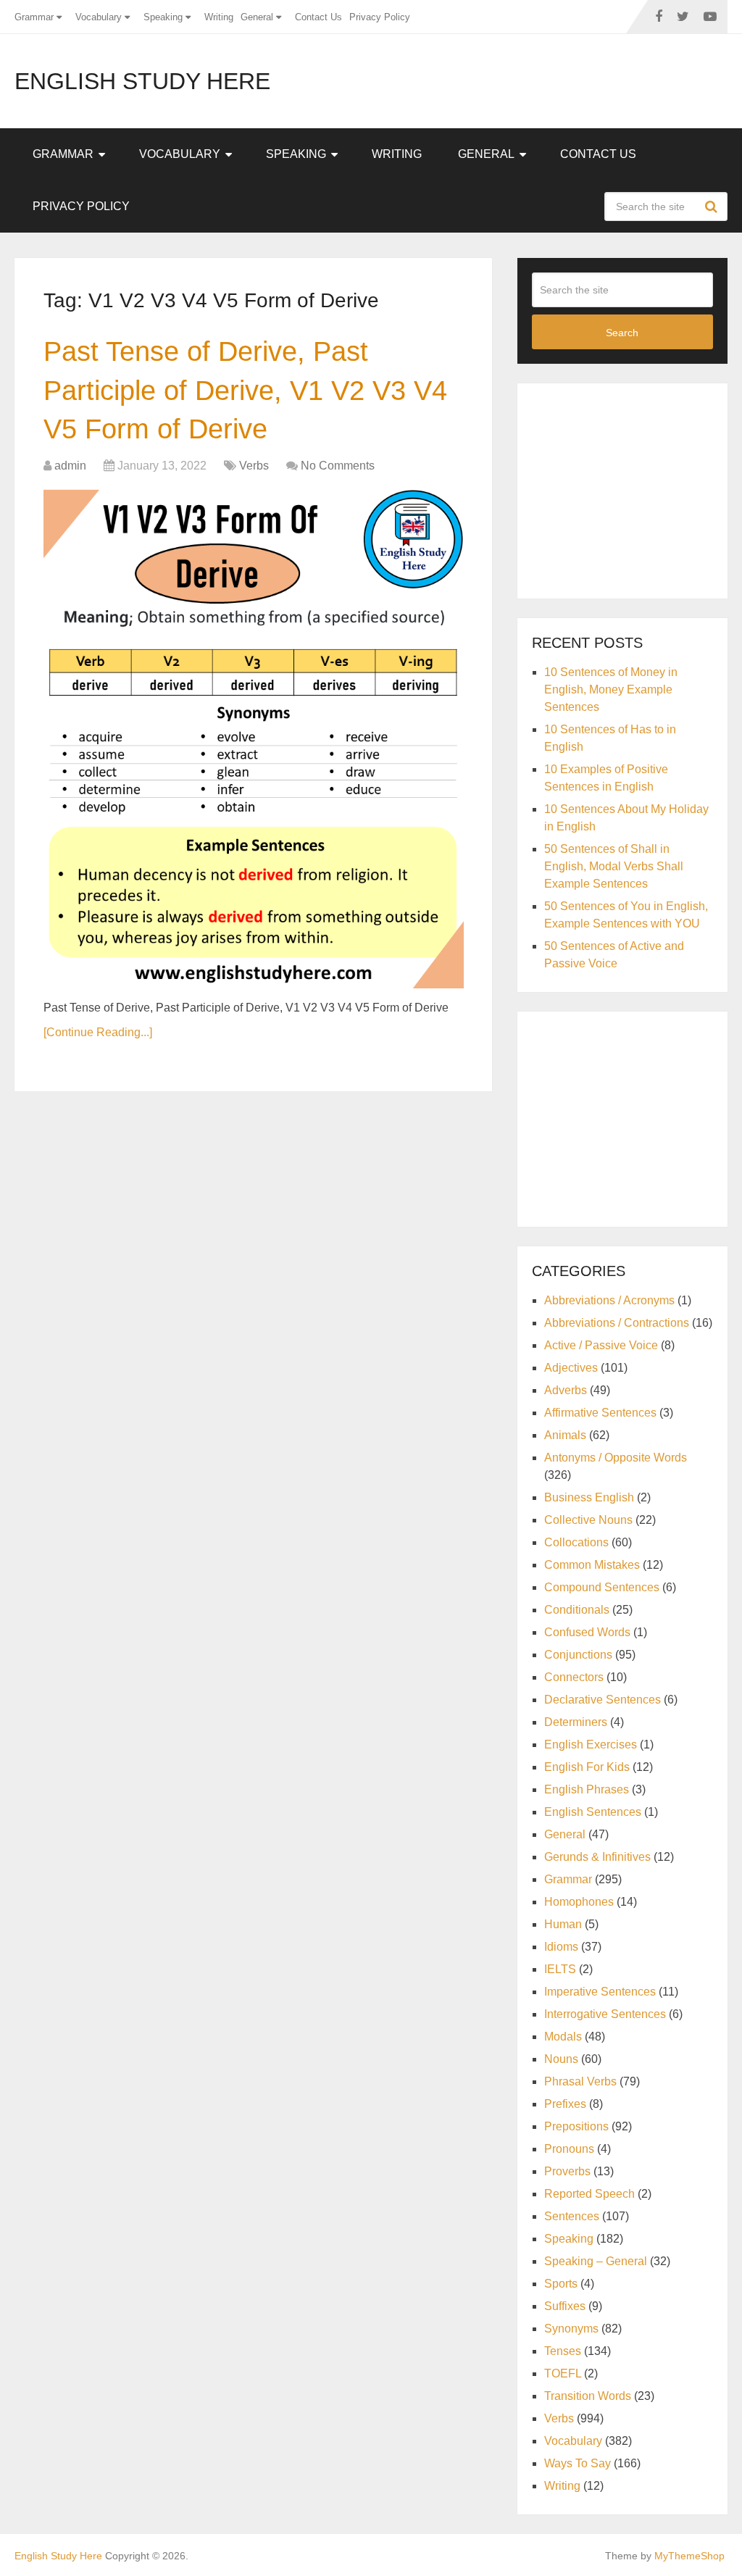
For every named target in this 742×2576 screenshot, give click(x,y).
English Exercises (591, 1745)
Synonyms (571, 2329)
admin (70, 466)
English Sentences (593, 1812)
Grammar (34, 17)
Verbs (254, 466)
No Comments (338, 466)
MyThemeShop (689, 2556)
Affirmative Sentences (600, 1413)
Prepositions (576, 2126)
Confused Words (587, 1632)
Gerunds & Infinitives (597, 1857)
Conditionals (577, 1610)
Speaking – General (596, 2261)
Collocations (576, 1542)
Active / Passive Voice (601, 1345)
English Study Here (142, 81)
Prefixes (565, 2104)
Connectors (574, 1677)
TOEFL (563, 2373)
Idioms (561, 1947)
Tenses (563, 2351)
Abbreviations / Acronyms (609, 1300)
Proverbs (567, 2171)
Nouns (561, 2059)
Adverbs (566, 1390)
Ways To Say (578, 2463)
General (257, 17)
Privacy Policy (380, 17)
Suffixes (565, 2306)
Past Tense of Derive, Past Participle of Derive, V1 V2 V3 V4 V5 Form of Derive (245, 390)
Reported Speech (589, 2194)
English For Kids (587, 1767)
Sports (561, 2284)
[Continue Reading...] (98, 1032)
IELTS (560, 1969)
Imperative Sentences (600, 1992)
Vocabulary (99, 17)
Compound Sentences (602, 1587)
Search (713, 207)
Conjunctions (578, 1655)
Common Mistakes (592, 1565)
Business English (589, 1497)
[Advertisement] (637, 488)
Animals (565, 1435)
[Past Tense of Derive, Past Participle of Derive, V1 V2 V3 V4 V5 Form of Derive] (254, 739)
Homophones (579, 1902)
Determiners (576, 1722)
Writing (219, 17)
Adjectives (571, 1368)
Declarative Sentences (603, 1700)
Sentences (572, 2216)
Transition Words (588, 2396)
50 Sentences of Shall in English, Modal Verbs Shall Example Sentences (614, 866)
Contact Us (318, 17)
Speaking (163, 17)
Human (563, 1924)
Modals (563, 2037)
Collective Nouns (588, 1520)
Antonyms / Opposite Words (616, 1458)
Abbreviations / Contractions (617, 1323)
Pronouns (569, 2149)
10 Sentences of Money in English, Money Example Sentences (611, 689)
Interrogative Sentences (605, 2014)
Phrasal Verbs (580, 2081)
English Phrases (587, 1789)
